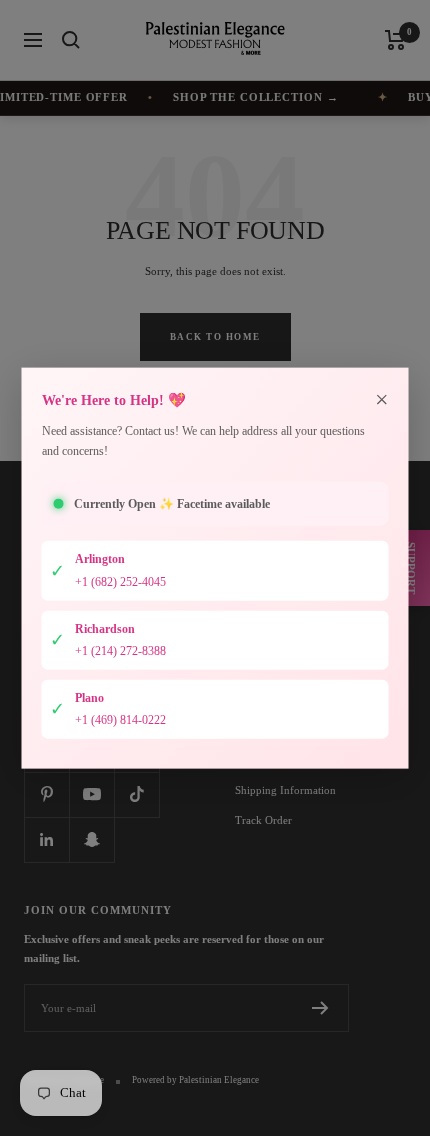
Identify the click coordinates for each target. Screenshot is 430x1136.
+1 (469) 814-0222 (120, 720)
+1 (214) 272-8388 (120, 651)
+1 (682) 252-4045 (120, 582)
